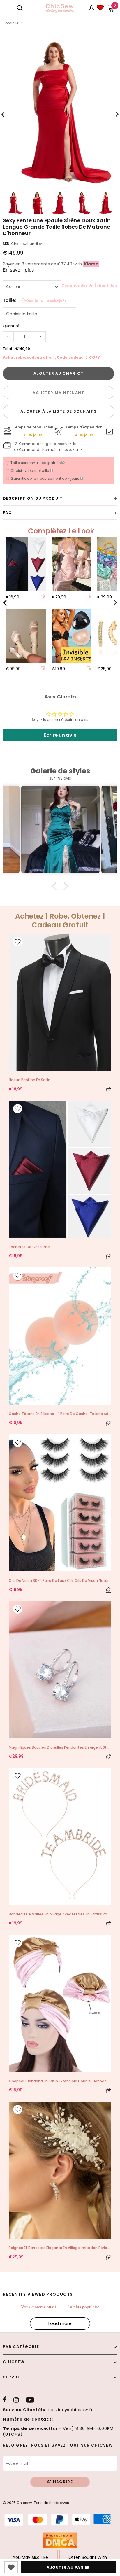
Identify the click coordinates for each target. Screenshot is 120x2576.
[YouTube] (30, 2400)
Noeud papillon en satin (30, 1080)
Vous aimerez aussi (38, 2307)
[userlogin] (92, 8)
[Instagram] (16, 2400)
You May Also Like (30, 2557)
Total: (8, 349)
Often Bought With (88, 2557)
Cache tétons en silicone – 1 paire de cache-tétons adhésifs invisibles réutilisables (60, 1414)
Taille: (35, 300)
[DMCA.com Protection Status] (60, 2540)
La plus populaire (83, 2307)
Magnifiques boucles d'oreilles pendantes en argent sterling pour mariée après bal (60, 1747)
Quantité (11, 326)
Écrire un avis (60, 735)
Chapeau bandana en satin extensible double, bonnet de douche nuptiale (60, 2081)
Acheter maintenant (58, 393)
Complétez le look (61, 531)
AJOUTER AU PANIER (68, 2567)
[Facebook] (5, 2400)
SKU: (7, 244)
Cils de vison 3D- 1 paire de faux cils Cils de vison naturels (60, 1581)
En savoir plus (18, 270)
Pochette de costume (29, 1247)
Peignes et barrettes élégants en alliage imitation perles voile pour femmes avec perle (60, 2248)
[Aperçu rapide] (43, 597)
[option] (60, 112)
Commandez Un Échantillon (89, 285)
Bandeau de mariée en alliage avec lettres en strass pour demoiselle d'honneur (60, 1914)
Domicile (11, 23)
